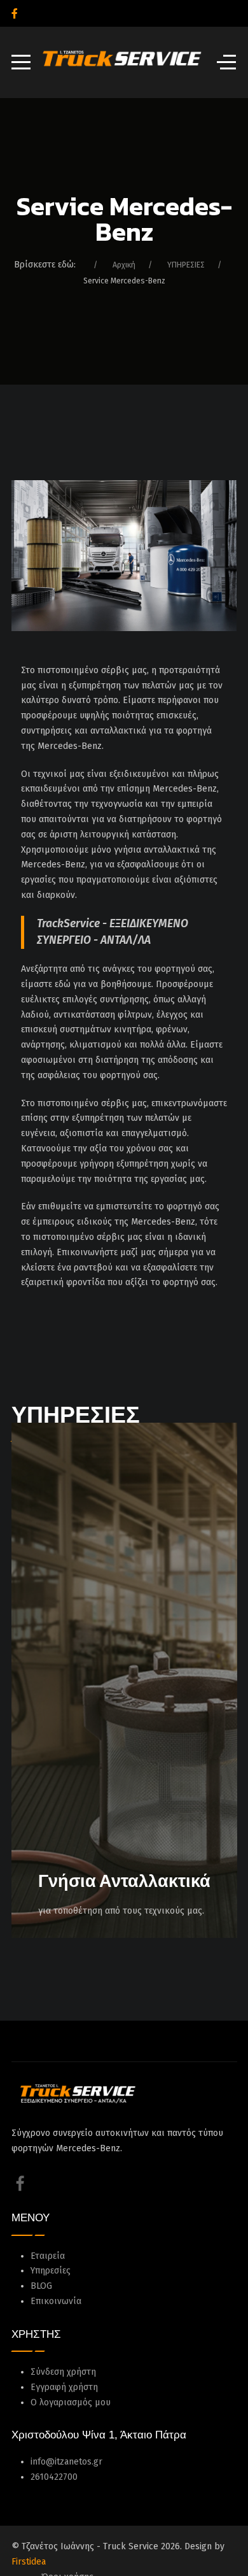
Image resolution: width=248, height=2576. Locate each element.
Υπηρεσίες (51, 2271)
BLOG (41, 2286)
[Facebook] (15, 14)
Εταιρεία (48, 2256)
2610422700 (54, 2477)
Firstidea (29, 2562)
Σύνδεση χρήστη (63, 2372)
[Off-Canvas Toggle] (226, 62)
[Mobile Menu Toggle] (21, 62)
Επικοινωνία (56, 2301)
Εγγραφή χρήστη (64, 2387)
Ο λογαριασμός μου (71, 2402)
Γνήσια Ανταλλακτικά (124, 1881)
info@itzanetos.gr (66, 2462)
